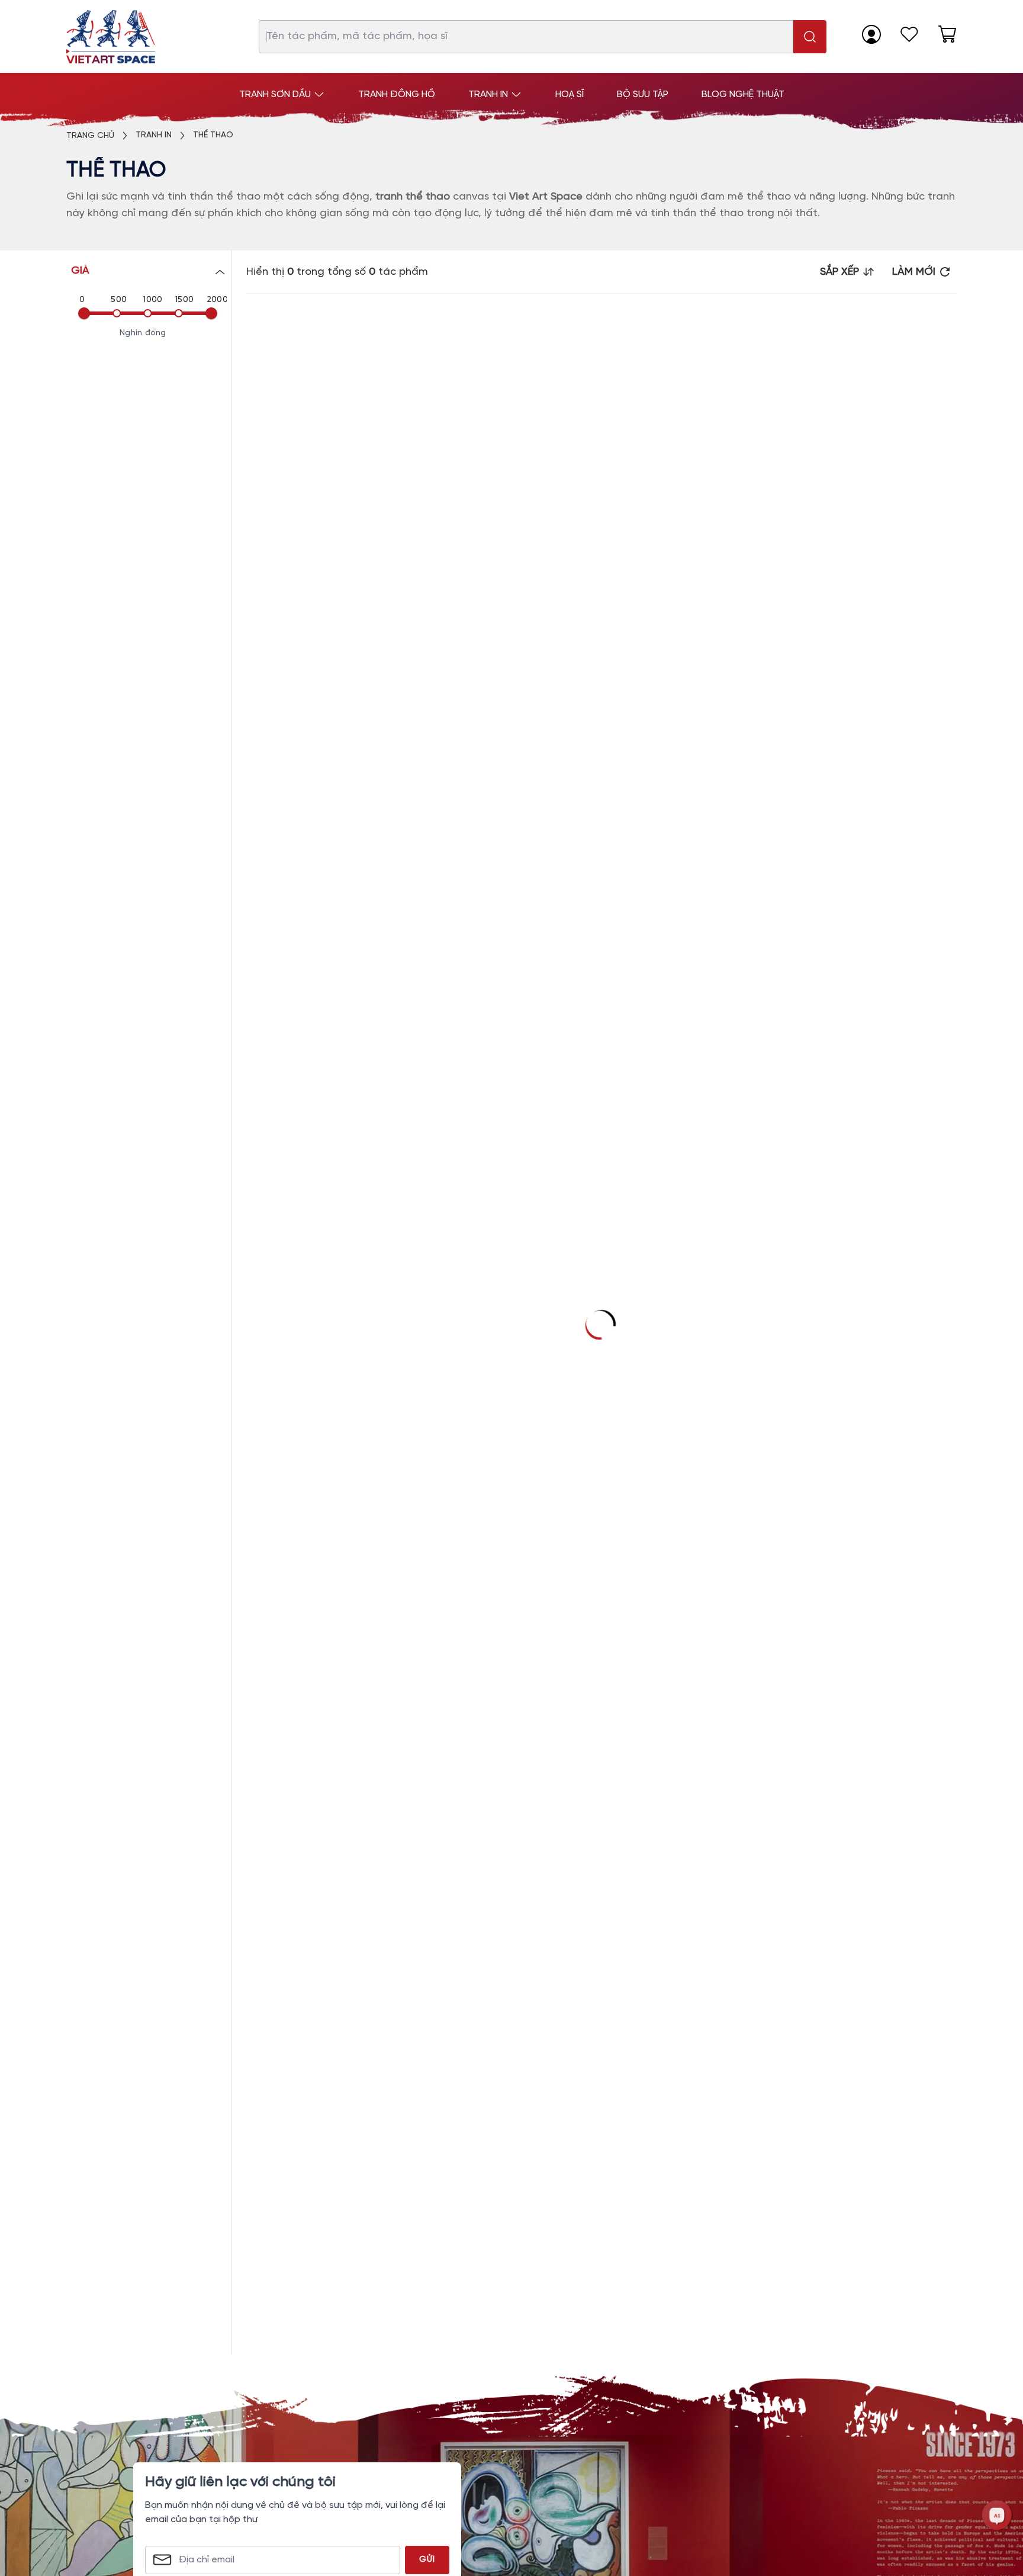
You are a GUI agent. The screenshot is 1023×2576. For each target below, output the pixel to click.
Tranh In (154, 135)
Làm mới (914, 272)
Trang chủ (90, 136)
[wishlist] (909, 34)
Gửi (427, 2560)
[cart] (947, 34)
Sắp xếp (839, 272)
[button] (149, 271)
